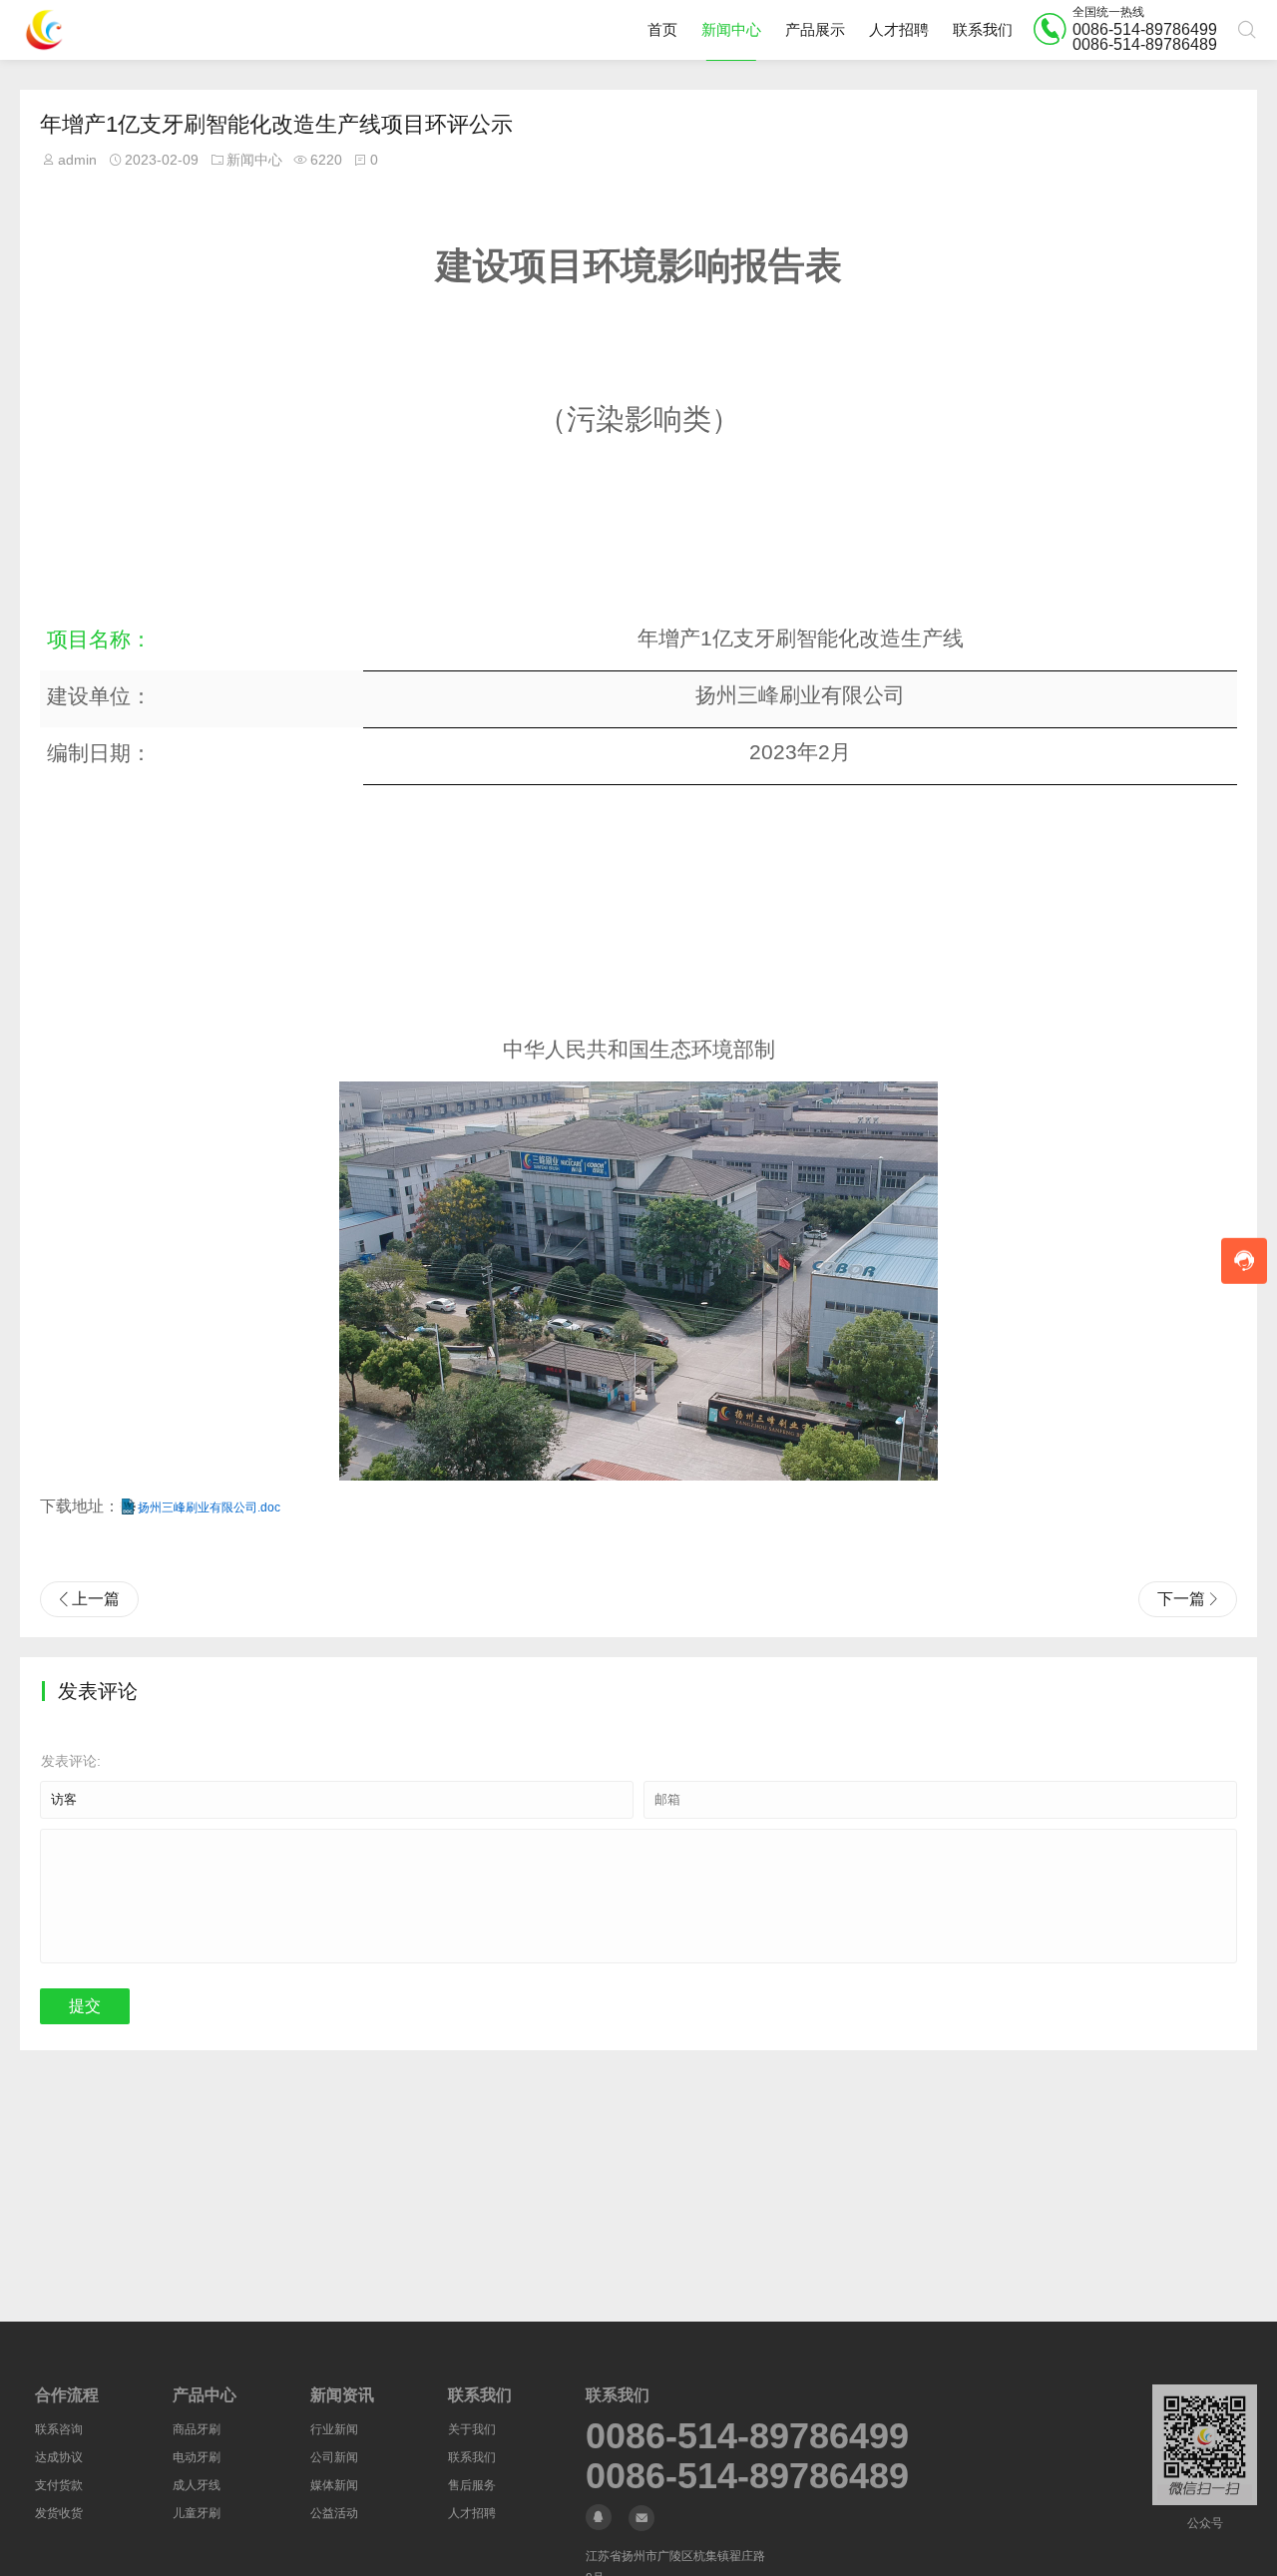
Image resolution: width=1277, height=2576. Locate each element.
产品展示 (815, 29)
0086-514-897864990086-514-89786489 (747, 2436)
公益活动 (334, 2513)
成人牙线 (197, 2485)
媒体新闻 (334, 2485)
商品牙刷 (197, 2429)
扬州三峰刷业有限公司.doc (209, 1507)
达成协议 (59, 2457)
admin (77, 160)
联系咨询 (59, 2429)
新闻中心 (731, 29)
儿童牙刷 (197, 2513)
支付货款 (59, 2485)
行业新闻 (334, 2429)
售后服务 (472, 2485)
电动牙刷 (197, 2457)
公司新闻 (334, 2457)
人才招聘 (899, 29)
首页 (662, 29)
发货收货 (59, 2513)
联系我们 (983, 29)
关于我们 (472, 2429)
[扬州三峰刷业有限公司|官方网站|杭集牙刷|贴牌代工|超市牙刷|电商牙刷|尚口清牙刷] (44, 30)
